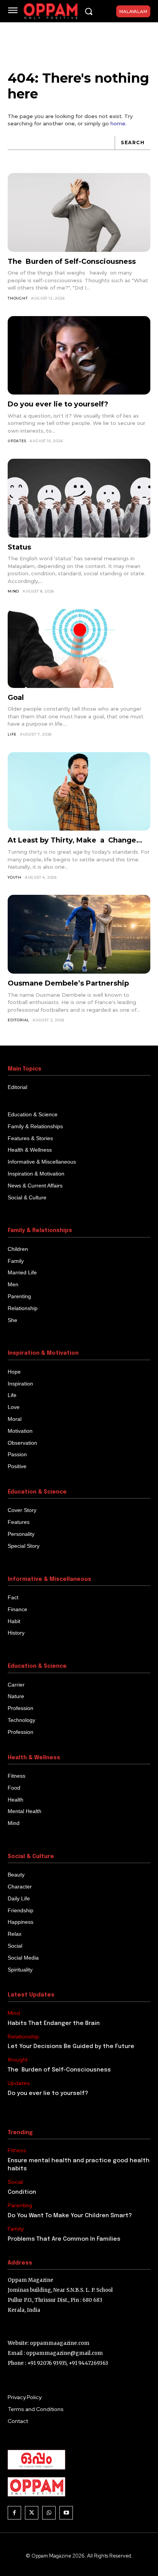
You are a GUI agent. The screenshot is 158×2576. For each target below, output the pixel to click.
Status (19, 547)
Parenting (20, 2206)
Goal (16, 698)
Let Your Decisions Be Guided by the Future (71, 2046)
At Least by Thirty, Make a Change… (76, 840)
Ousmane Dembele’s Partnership (68, 983)
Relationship (23, 2037)
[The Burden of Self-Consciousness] (79, 212)
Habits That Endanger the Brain (54, 2023)
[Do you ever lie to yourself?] (79, 356)
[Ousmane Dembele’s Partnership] (79, 934)
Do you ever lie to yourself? (58, 404)
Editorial (18, 1020)
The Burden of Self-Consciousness (72, 261)
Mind (13, 591)
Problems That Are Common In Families (64, 2239)
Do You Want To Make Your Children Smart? (70, 2216)
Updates (17, 441)
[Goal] (79, 649)
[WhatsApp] (49, 2513)
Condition (22, 2192)
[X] (32, 2513)
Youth (15, 877)
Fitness (17, 2151)
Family (16, 2229)
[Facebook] (14, 2513)
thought (18, 298)
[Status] (79, 498)
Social (15, 2182)
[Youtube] (66, 2513)
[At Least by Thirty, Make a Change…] (79, 792)
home (118, 123)
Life (12, 734)
